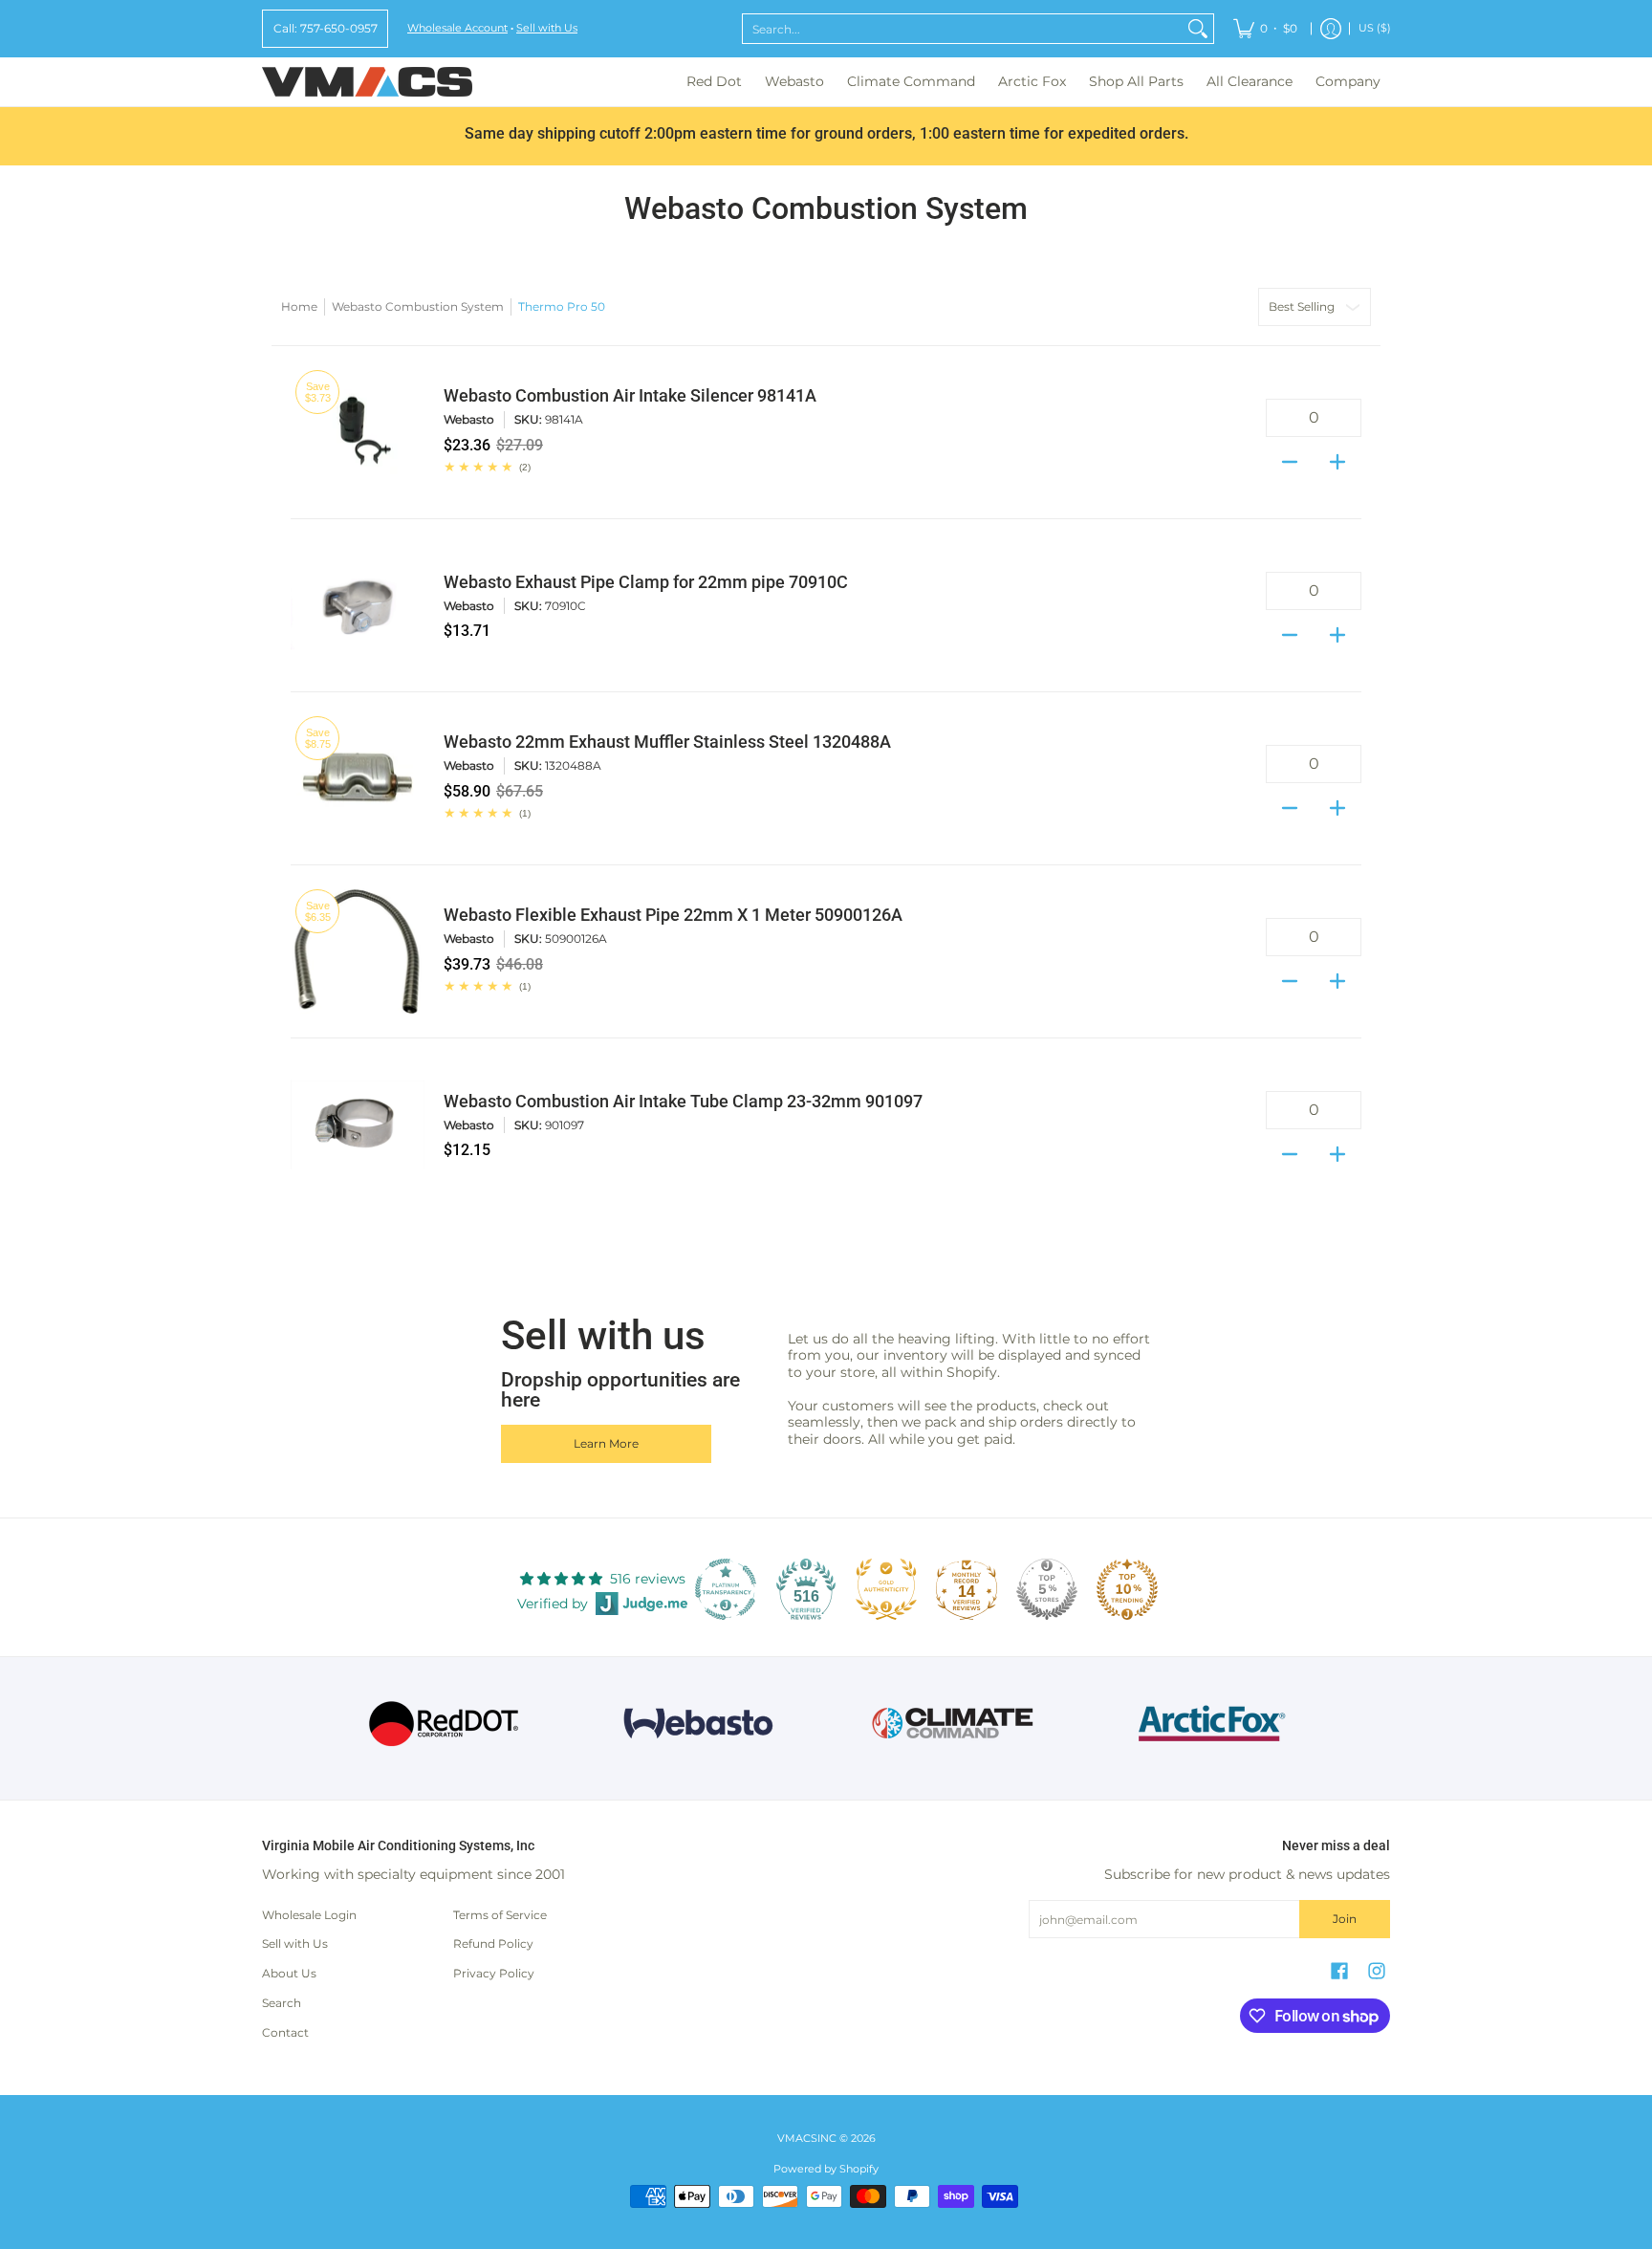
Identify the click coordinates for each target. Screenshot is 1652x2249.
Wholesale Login (309, 1915)
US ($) (1375, 28)
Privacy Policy (494, 1973)
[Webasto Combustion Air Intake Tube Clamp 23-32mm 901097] (358, 1124)
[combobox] (963, 29)
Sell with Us (547, 28)
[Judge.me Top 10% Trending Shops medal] (1127, 1589)
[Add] (1337, 456)
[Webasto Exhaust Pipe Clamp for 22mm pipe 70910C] (358, 605)
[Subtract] (1290, 456)
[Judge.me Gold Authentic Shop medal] (886, 1589)
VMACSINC (807, 2139)
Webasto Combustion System (418, 306)
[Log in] (1331, 29)
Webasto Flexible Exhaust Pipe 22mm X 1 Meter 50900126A (673, 915)
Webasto (469, 419)
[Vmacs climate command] (954, 1724)
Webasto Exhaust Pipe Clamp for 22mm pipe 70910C (646, 582)
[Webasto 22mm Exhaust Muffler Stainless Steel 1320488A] (358, 778)
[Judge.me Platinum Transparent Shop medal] (726, 1589)
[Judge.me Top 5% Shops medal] (1047, 1589)
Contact (285, 2032)
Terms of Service (500, 1915)
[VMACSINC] (367, 82)
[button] (1339, 1970)
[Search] (1198, 29)
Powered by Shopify (826, 2169)
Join (1345, 1919)
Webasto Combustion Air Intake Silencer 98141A (630, 396)
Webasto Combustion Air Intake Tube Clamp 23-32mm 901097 (683, 1102)
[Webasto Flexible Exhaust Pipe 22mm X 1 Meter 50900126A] (358, 951)
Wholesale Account (457, 28)
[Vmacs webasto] (698, 1724)
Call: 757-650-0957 (326, 28)
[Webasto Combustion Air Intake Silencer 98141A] (358, 432)
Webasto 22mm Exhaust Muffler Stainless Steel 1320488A (667, 742)
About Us (289, 1973)
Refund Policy (493, 1943)
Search (282, 2003)
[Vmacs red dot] (444, 1724)
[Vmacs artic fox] (1209, 1723)
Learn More (606, 1443)
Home (299, 306)
